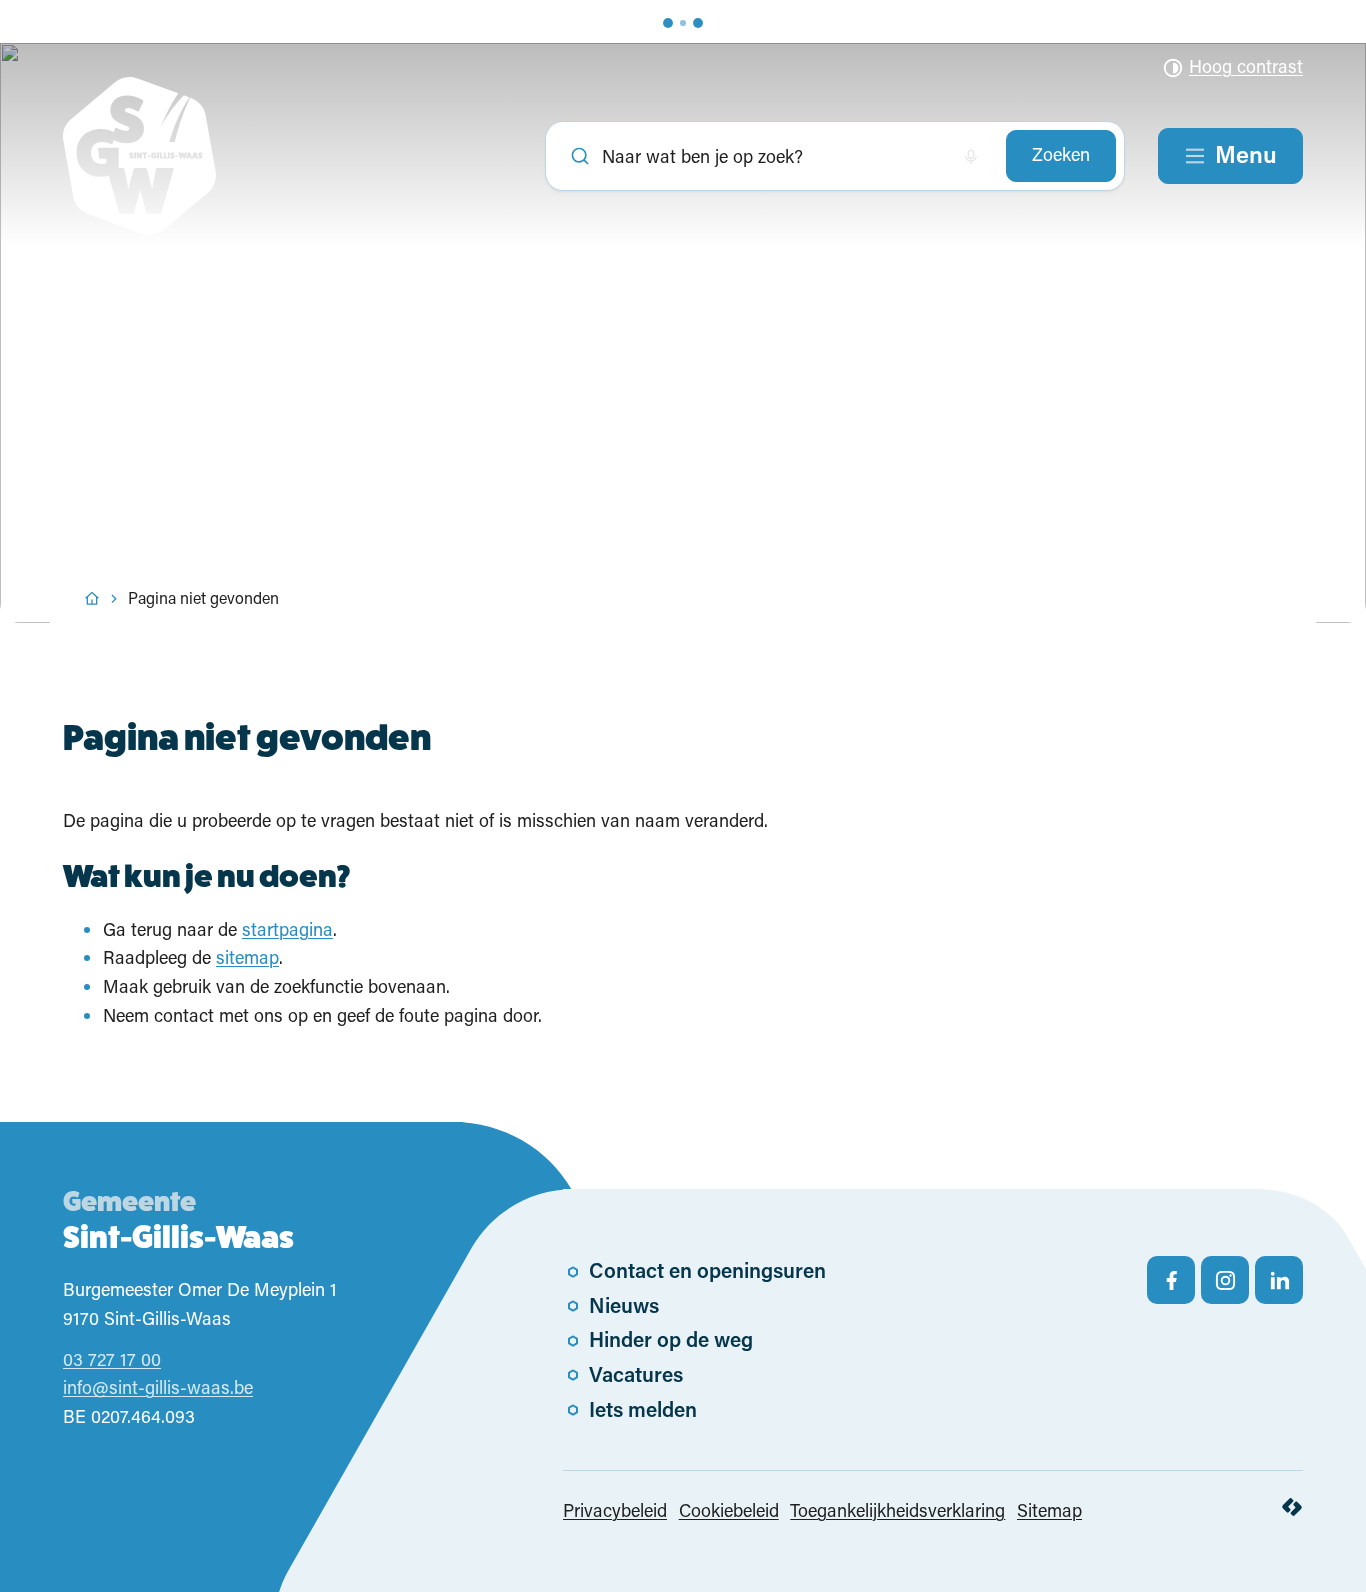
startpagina (287, 929)
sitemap (247, 957)
